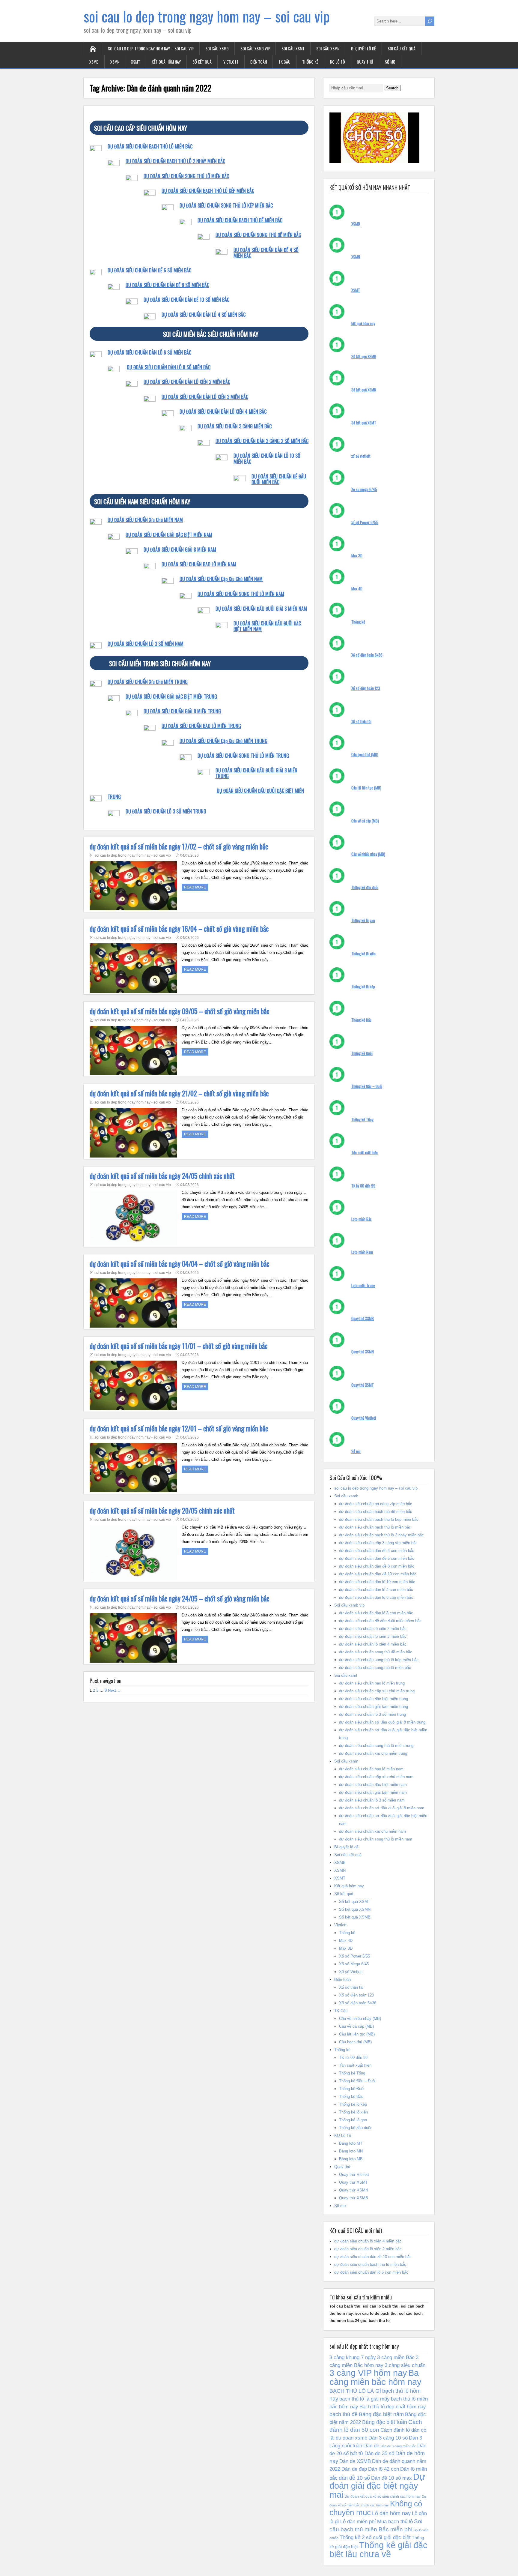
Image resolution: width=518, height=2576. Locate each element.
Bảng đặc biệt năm (381, 2414)
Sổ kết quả (202, 62)
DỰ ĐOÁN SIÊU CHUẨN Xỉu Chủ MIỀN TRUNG (148, 682)
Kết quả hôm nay (166, 62)
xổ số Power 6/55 (365, 522)
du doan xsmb (351, 2438)
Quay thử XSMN (363, 1352)
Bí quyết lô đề (363, 48)
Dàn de (371, 2446)
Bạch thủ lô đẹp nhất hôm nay (393, 2407)
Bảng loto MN (351, 2151)
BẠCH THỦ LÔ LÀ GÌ (355, 2391)
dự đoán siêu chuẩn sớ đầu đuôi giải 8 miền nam (382, 1808)
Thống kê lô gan (363, 920)
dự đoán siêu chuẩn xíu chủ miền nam (372, 1831)
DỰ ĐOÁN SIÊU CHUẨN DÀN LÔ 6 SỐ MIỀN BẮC (149, 352)
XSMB (94, 62)
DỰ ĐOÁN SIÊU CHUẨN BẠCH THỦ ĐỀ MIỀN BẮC (240, 220)
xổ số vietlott (361, 456)
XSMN (115, 62)
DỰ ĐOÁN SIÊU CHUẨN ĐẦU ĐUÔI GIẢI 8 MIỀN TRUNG (256, 773)
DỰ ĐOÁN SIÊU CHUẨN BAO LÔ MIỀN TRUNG (201, 726)
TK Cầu (284, 62)
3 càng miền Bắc (396, 2357)
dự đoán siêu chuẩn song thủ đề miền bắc (376, 1652)
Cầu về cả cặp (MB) (365, 821)
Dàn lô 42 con (384, 2469)
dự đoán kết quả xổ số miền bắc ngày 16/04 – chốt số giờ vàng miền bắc (179, 929)
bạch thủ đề (344, 2414)
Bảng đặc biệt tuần (385, 2422)
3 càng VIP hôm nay (368, 2373)
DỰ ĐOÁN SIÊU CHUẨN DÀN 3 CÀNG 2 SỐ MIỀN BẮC (262, 441)
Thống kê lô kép (363, 987)
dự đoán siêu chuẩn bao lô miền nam (371, 1769)
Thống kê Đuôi (362, 1053)
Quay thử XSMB (363, 1318)
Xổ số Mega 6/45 (354, 1964)
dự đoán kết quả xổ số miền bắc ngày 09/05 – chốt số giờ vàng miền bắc (179, 1011)
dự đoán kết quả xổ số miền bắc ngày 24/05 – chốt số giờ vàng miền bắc (179, 1598)
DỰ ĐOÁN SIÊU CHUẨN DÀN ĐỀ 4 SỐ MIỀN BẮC (266, 253)
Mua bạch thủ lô (395, 2521)
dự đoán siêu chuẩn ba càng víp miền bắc (376, 1504)
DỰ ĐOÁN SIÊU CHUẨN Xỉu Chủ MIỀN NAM (145, 520)
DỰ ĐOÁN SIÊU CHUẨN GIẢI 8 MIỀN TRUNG (182, 711)
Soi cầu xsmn (328, 48)
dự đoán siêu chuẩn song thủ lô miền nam (376, 1839)
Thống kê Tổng (362, 1119)
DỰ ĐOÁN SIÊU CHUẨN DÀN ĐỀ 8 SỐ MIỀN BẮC (167, 285)
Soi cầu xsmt (293, 48)
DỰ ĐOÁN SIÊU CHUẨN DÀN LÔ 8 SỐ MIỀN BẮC (169, 367)
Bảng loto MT (351, 2143)
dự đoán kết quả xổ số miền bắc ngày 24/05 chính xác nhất (162, 1176)
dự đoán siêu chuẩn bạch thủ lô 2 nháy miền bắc (381, 1535)
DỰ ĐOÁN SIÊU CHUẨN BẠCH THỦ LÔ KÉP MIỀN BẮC (208, 191)
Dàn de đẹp (354, 2469)
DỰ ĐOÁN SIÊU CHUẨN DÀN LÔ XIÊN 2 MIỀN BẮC (187, 382)
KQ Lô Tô (338, 62)
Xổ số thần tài (361, 721)
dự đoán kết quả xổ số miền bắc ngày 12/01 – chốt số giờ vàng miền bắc (179, 1428)
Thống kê (310, 62)
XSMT (135, 62)
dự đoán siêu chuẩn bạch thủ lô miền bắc (375, 1527)
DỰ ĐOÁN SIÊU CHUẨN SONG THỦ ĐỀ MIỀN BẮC (258, 235)
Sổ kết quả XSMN (364, 390)
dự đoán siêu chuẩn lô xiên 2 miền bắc (373, 1629)
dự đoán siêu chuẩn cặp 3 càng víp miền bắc (378, 1543)
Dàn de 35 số (379, 2453)
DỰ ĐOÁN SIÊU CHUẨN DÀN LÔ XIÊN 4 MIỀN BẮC (223, 412)
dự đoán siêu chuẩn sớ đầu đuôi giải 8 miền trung (382, 1722)
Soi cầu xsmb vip (255, 48)
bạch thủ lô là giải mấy (365, 2399)
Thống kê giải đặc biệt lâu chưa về (378, 2550)
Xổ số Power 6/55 (354, 1956)
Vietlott (231, 62)
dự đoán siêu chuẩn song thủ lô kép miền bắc (379, 1660)
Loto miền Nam (362, 1252)
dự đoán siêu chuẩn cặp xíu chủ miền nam (376, 1777)
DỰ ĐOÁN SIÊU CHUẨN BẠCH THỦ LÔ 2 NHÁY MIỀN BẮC (175, 161)
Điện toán (259, 62)
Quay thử (365, 62)
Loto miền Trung (363, 1285)
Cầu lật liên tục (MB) (366, 788)
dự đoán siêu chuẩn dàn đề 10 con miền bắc (378, 1574)
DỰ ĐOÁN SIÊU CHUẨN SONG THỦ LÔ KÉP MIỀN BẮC (226, 205)
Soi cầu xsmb (217, 48)
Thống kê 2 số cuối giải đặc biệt (375, 2537)
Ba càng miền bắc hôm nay (375, 2377)
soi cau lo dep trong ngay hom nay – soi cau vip (207, 16)
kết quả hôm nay (363, 323)
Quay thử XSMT (363, 1385)
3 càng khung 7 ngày (353, 2357)
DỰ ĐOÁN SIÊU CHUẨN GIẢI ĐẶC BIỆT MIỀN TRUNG (171, 696)
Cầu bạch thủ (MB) (365, 754)
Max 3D (357, 556)
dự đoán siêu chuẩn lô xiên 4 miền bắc (373, 1644)
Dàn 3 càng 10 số (388, 2438)
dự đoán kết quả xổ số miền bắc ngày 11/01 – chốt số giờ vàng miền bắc (179, 1346)
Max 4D (357, 589)
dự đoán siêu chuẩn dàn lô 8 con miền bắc (376, 1613)
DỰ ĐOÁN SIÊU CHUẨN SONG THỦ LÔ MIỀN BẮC (186, 176)
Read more (195, 887)
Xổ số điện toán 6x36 (367, 655)
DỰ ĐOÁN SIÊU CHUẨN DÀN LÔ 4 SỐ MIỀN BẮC (204, 315)
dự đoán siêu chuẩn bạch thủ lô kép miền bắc (379, 1519)
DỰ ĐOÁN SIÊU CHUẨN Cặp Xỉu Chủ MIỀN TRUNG (223, 741)
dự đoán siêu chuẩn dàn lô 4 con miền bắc (376, 1590)
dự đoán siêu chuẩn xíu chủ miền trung (373, 1753)
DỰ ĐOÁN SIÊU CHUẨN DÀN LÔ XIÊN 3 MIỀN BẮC (205, 397)
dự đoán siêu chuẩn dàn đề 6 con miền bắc (377, 1558)
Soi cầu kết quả (402, 48)
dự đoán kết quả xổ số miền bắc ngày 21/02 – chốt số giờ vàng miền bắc (179, 1093)
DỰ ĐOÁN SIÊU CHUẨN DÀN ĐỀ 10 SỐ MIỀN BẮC (186, 300)
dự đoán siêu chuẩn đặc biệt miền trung (374, 1699)
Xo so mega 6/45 (364, 489)
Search (392, 88)
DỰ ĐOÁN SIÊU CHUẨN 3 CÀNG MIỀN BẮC (235, 426)
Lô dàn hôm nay (391, 2513)
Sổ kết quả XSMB (364, 356)
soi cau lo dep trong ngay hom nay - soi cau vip (133, 855)
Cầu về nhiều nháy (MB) (368, 854)
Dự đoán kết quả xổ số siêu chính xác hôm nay (383, 2497)
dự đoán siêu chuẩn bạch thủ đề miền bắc (376, 1512)
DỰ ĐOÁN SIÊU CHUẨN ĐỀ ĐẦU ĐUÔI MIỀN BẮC (279, 479)
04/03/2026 (189, 855)
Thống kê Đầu (361, 1020)
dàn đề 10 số (354, 2478)
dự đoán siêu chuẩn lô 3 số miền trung (372, 1714)
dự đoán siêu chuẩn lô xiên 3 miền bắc (373, 1636)
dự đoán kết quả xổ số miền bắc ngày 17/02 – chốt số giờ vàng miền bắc (179, 846)
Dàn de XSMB (355, 2461)
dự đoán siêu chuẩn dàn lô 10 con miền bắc (377, 1582)
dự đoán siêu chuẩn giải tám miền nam (373, 1792)
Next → (115, 1690)
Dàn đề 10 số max (391, 2478)
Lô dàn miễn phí (358, 2521)
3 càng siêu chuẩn (405, 2365)
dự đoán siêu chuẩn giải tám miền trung (374, 1707)
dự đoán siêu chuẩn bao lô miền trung (372, 1683)
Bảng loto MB (351, 2159)
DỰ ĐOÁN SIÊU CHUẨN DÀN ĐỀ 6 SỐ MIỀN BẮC (149, 270)
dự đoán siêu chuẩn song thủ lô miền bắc (375, 1668)
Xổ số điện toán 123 (366, 688)
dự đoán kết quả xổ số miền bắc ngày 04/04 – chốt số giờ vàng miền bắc (179, 1264)
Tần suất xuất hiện (365, 1152)
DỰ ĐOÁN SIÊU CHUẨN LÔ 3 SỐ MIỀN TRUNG (166, 811)
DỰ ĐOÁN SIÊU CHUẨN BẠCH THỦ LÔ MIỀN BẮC (150, 146)
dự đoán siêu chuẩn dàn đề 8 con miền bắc (377, 1566)
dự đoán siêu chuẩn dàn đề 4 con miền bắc (377, 1551)
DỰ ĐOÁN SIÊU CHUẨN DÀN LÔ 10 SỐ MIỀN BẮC (267, 458)
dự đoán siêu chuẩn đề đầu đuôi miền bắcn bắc (380, 1621)
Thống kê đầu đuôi (365, 887)
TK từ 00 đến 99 (363, 1186)
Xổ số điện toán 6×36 (358, 2003)
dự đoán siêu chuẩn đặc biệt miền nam (373, 1785)
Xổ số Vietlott (351, 1972)
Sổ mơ (390, 62)
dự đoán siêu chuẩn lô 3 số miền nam (372, 1800)
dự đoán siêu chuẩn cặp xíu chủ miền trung (377, 1691)
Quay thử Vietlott (364, 1418)
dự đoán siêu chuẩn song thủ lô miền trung (376, 1746)
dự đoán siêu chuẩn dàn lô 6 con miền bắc (376, 1597)
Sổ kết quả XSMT (364, 423)
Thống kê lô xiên (363, 954)
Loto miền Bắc (362, 1219)
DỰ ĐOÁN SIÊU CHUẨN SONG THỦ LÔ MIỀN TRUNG (243, 756)
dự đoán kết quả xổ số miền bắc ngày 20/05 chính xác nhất (162, 1511)
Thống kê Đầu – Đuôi (367, 1086)
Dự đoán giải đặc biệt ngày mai (377, 2486)
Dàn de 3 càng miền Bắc (398, 2446)
